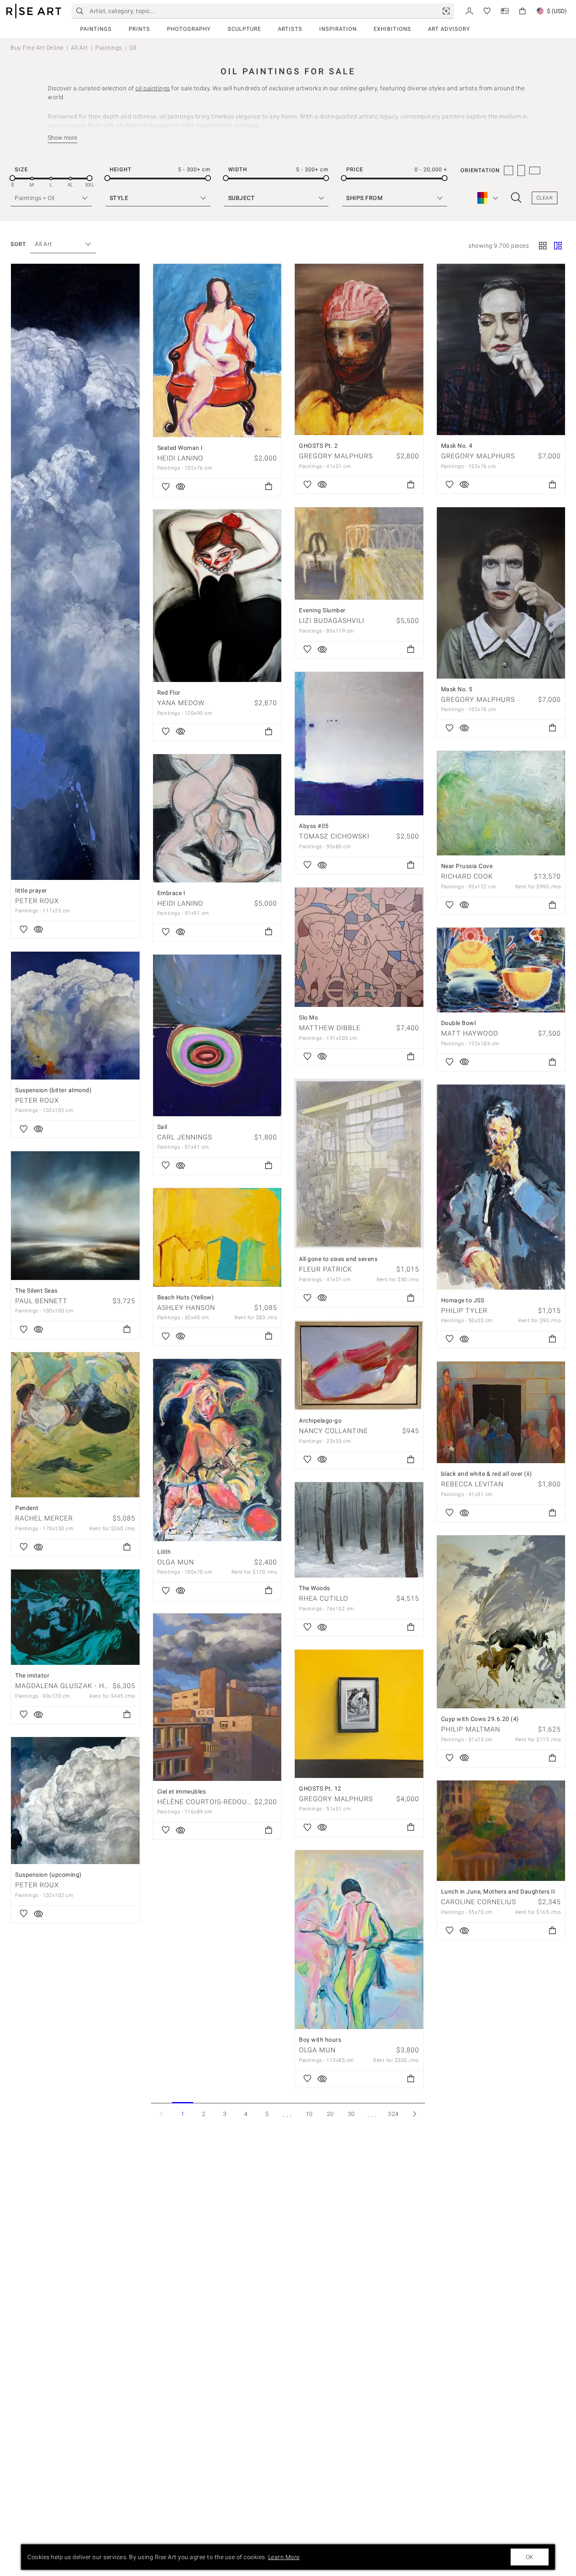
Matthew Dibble (330, 1028)
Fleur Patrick (326, 1269)
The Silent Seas (36, 1291)
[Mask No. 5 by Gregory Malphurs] (501, 593)
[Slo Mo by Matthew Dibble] (359, 947)
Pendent (27, 1508)
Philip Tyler (464, 1311)
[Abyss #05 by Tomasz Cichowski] (359, 744)
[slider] (12, 178)
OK (530, 2557)
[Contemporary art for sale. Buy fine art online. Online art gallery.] (34, 11)
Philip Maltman (471, 1729)
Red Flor (169, 693)
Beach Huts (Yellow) (186, 1297)
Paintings (96, 29)
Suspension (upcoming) (48, 1875)
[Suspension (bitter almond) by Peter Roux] (75, 1016)
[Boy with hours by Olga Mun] (359, 1940)
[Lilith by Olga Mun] (217, 1450)
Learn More (284, 2557)
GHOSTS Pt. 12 (320, 1789)
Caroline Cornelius (479, 1902)
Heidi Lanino (180, 458)
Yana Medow (181, 703)
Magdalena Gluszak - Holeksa (73, 1686)
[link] (446, 11)
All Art (79, 48)
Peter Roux (37, 901)
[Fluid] (558, 246)
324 (393, 2114)
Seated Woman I (180, 448)
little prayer (31, 890)
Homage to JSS (463, 1300)
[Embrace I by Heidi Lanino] (217, 818)
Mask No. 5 (457, 689)
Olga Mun (176, 1562)
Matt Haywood (470, 1033)
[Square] (543, 246)
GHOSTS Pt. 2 (318, 446)
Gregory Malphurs (336, 456)
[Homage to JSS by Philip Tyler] (501, 1187)
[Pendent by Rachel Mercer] (75, 1425)
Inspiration (338, 29)
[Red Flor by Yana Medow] (217, 596)
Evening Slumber (322, 610)
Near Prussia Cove (467, 866)
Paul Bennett (41, 1301)
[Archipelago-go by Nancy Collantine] (359, 1365)
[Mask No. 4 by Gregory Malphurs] (501, 349)
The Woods (315, 1588)
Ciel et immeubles (182, 1791)
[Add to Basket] (269, 487)
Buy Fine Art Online (37, 48)
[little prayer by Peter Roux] (75, 572)
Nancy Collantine (334, 1431)
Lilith (164, 1552)
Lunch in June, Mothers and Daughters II (498, 1891)
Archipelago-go (320, 1421)
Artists (290, 29)
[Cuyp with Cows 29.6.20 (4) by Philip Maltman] (501, 1622)
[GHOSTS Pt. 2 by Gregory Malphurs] (359, 349)
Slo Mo (308, 1017)
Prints (139, 29)
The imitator (32, 1675)
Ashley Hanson (186, 1308)
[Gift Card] (505, 10)
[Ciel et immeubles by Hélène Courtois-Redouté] (217, 1697)
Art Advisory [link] (449, 29)
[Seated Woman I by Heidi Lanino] (217, 350)
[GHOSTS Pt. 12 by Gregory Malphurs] (359, 1714)
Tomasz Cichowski (334, 836)
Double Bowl (459, 1023)
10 (309, 2114)
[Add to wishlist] (24, 930)
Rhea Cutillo (324, 1598)
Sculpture (244, 29)
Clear (545, 198)
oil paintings (153, 88)
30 (351, 2114)
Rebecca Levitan (472, 1484)
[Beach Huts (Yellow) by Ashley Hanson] (217, 1237)
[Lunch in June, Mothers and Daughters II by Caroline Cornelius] (501, 1831)
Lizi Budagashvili (332, 621)
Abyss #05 (314, 826)
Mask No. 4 (457, 446)
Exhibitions (392, 29)
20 (330, 2114)
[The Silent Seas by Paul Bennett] (75, 1216)
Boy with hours (320, 2040)
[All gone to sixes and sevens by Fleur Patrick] (359, 1164)
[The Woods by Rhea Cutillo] (359, 1530)
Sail (162, 1127)
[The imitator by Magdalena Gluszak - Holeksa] (75, 1617)
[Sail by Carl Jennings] (217, 1035)
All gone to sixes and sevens (338, 1259)
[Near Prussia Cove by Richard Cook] (501, 803)
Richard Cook (467, 876)
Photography (189, 29)
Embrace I (171, 893)
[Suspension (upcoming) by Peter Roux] (75, 1801)
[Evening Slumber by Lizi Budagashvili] (359, 553)
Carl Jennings (185, 1137)
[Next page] (415, 2114)
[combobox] (59, 244)
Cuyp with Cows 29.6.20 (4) (480, 1719)
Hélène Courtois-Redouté (207, 1802)
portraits (246, 125)
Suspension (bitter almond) (53, 1090)
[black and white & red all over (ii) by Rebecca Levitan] (501, 1412)
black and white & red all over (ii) (487, 1474)
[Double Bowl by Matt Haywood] (501, 970)
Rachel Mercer (44, 1518)
